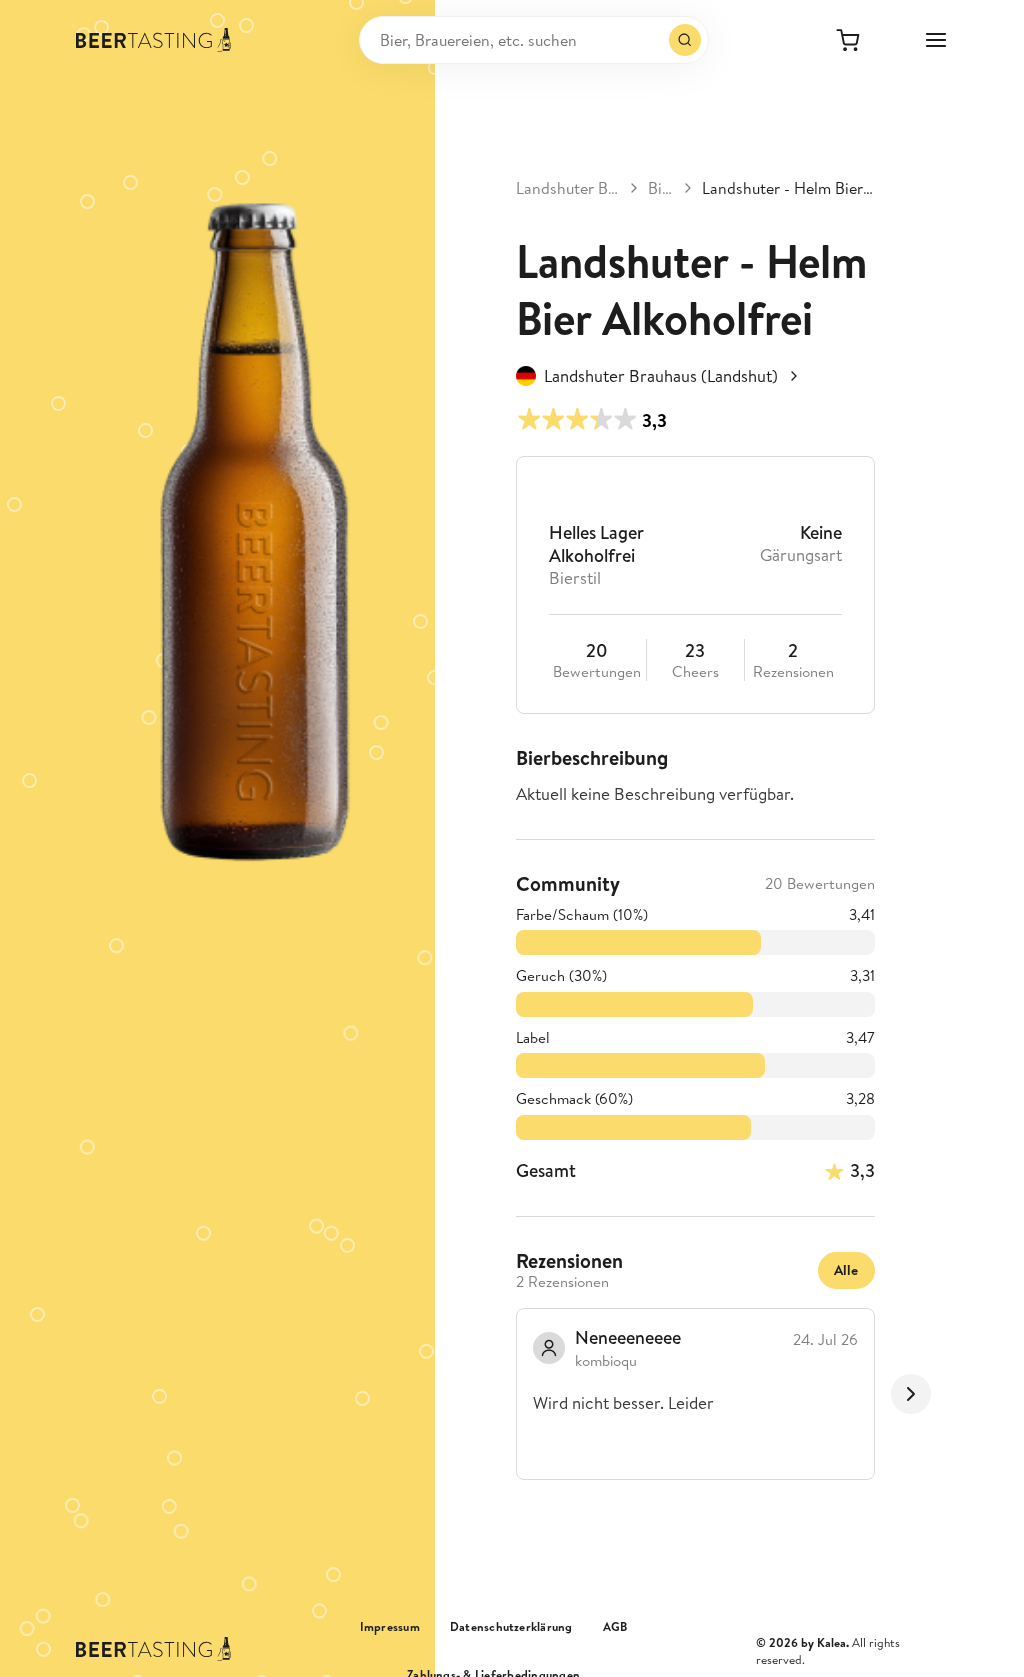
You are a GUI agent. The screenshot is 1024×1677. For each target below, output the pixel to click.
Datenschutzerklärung (511, 1627)
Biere (661, 188)
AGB (615, 1627)
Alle (846, 1270)
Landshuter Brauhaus (568, 188)
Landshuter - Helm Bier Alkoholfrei (788, 188)
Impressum (390, 1627)
